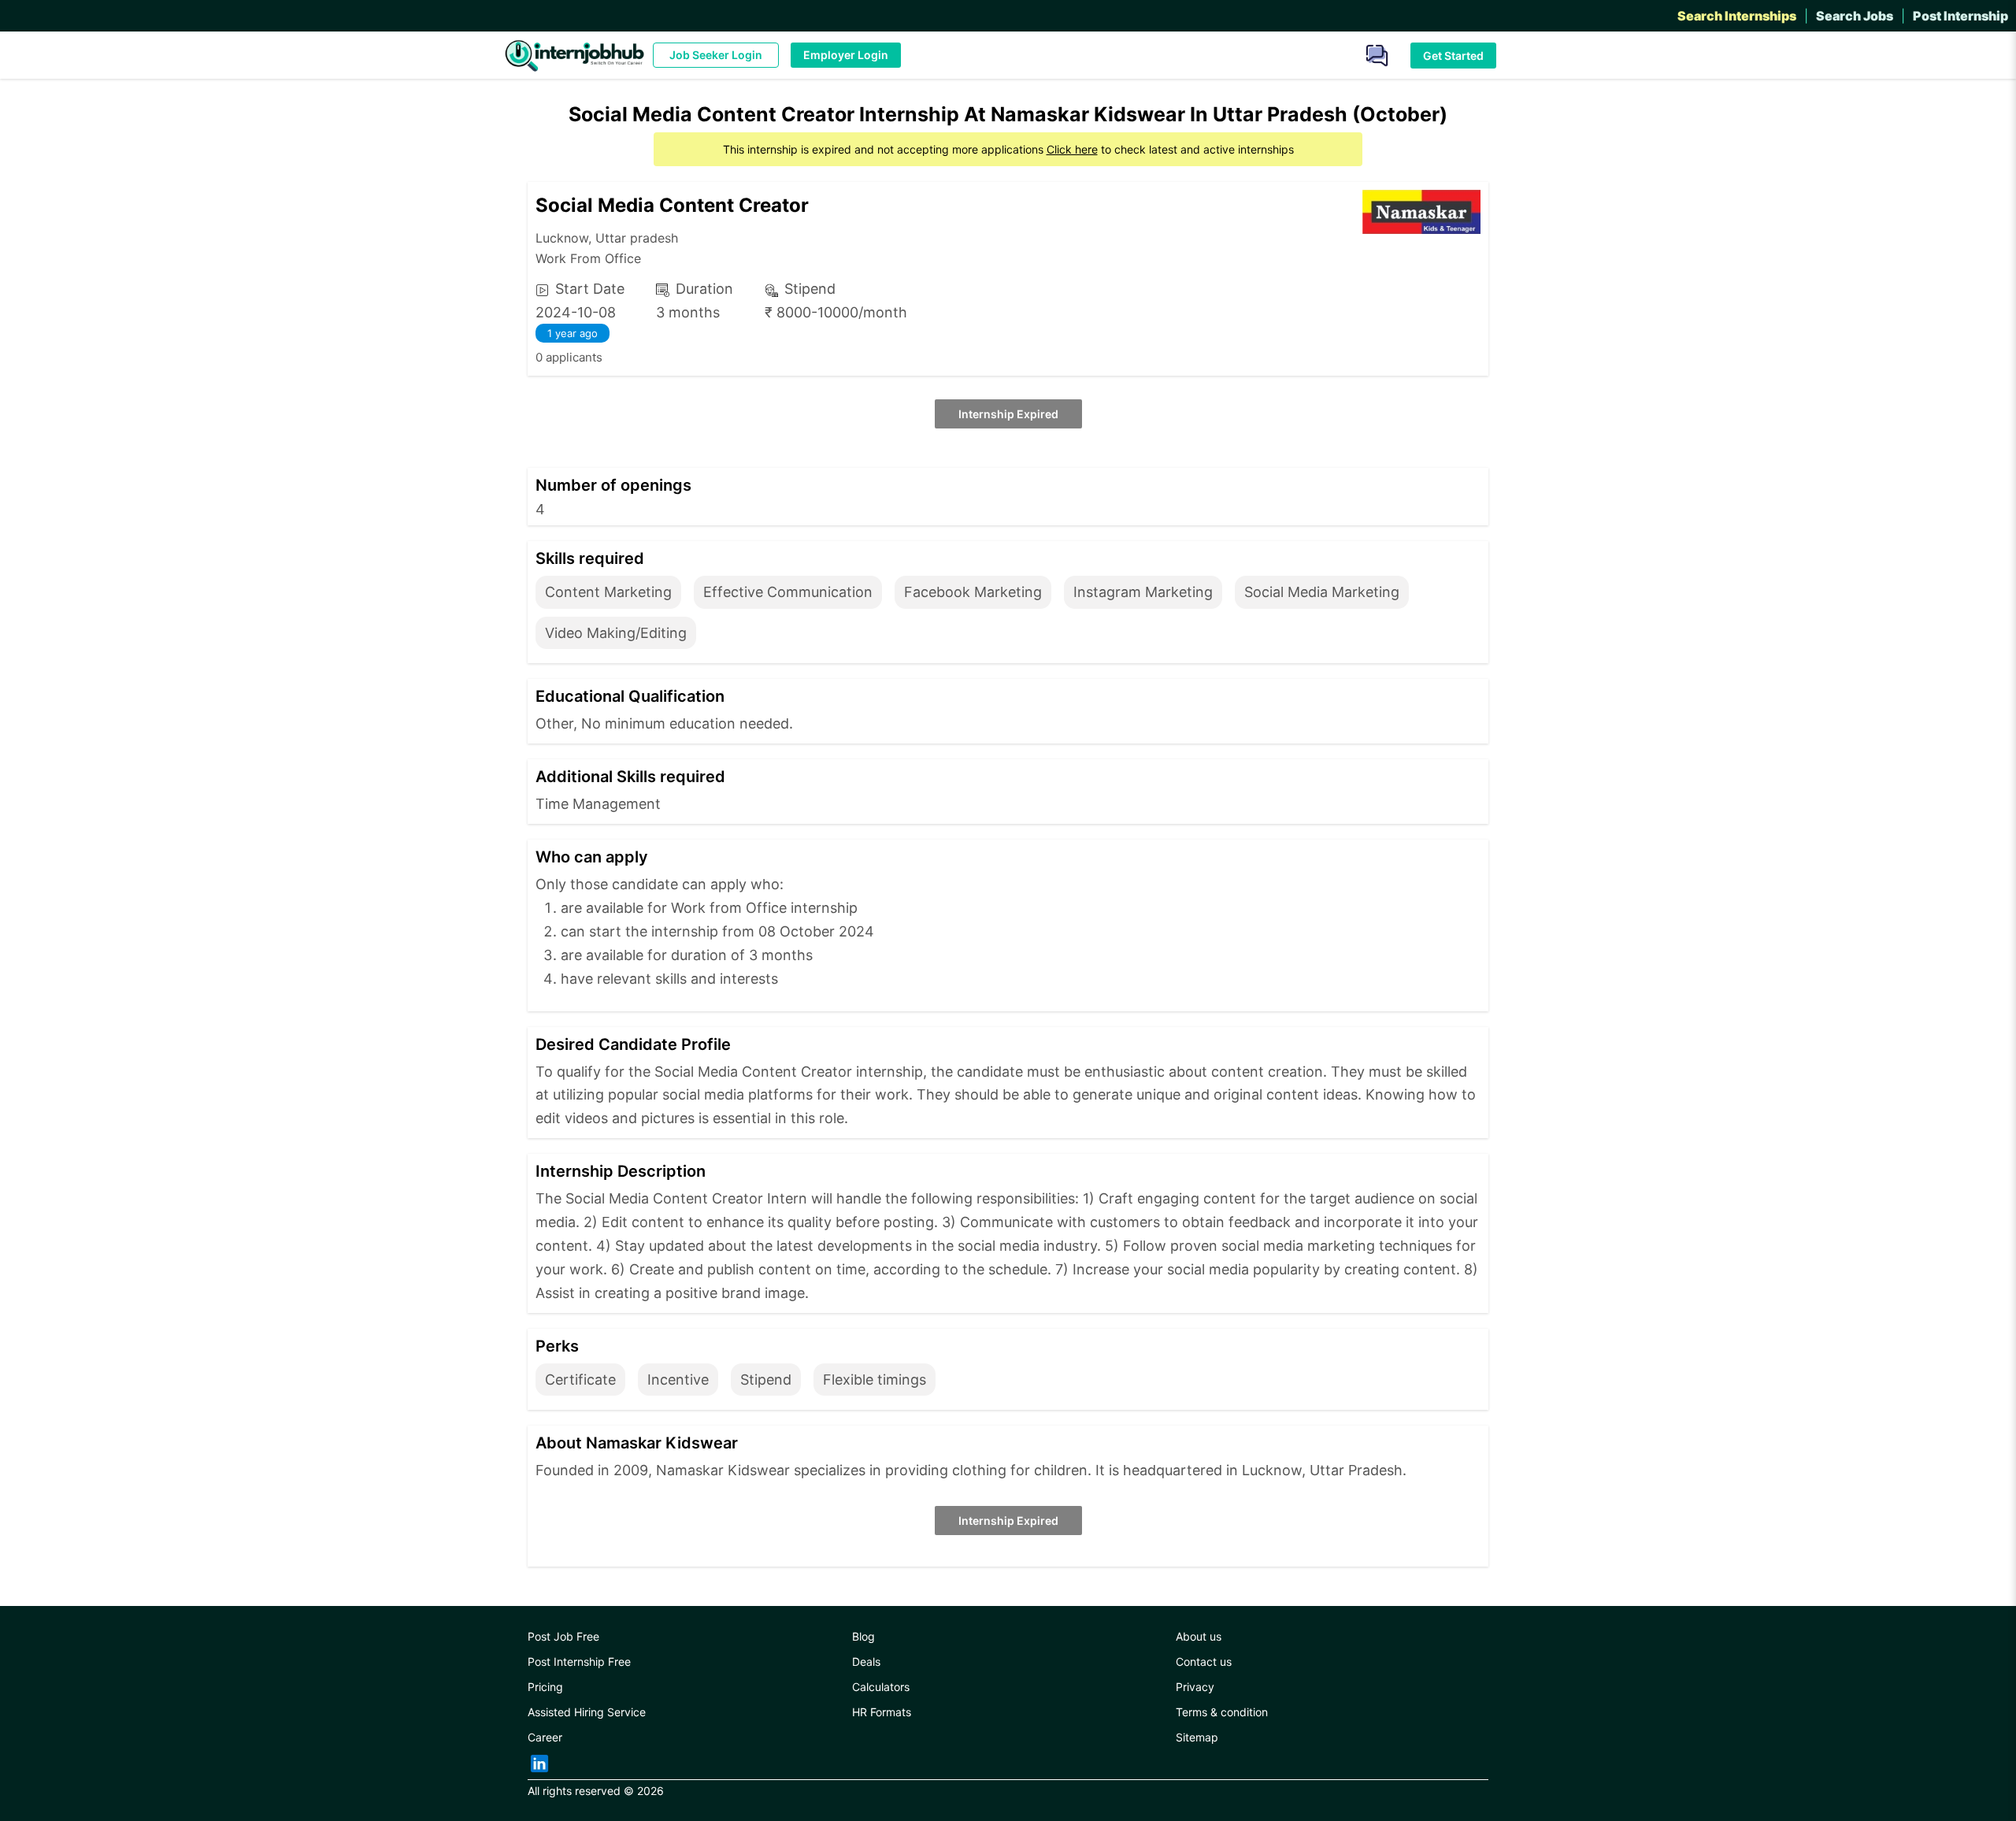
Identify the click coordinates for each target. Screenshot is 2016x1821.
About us (1199, 1636)
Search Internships (1737, 16)
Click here (1072, 149)
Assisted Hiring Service (587, 1712)
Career (545, 1737)
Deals (866, 1662)
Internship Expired (1008, 414)
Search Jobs (1855, 16)
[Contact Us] (1371, 54)
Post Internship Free (579, 1662)
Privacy (1195, 1687)
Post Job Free (563, 1636)
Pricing (545, 1687)
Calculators (881, 1687)
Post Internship (1960, 16)
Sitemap (1197, 1737)
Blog (863, 1636)
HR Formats (882, 1712)
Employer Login (846, 55)
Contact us (1204, 1662)
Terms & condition (1222, 1712)
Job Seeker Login (716, 55)
